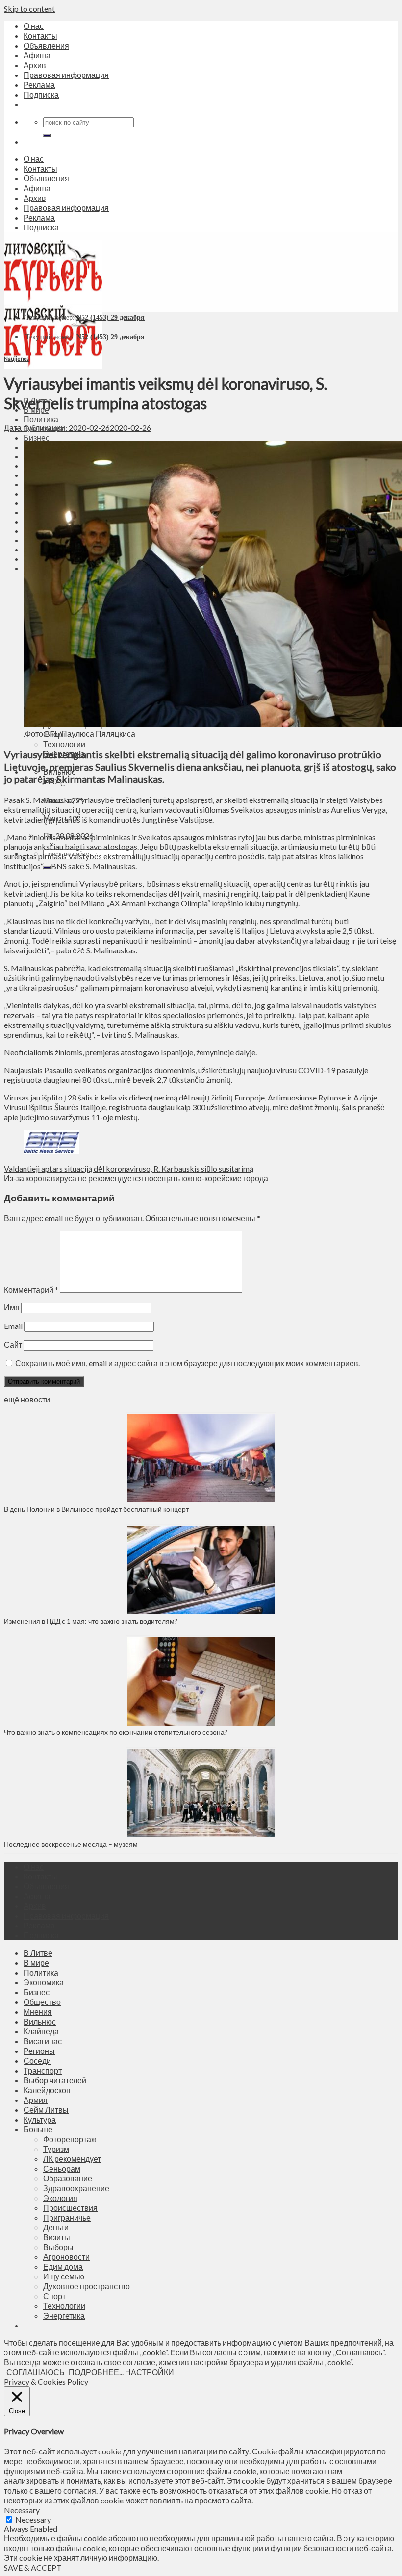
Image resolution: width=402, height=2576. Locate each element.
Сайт (13, 1344)
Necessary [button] (22, 2510)
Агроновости (66, 2257)
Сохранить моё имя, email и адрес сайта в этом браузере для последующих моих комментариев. (188, 1363)
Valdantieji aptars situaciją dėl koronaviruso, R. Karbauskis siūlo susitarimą (129, 1168)
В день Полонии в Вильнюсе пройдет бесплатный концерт (96, 1509)
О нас (34, 26)
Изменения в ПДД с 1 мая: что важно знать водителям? (91, 1621)
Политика (41, 419)
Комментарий (31, 1289)
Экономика (44, 1982)
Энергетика (64, 2315)
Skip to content (29, 9)
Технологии (64, 744)
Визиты (57, 2237)
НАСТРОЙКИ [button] (150, 2372)
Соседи (37, 2061)
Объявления (46, 45)
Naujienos (16, 359)
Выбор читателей (55, 2080)
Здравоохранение (76, 2188)
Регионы (39, 2051)
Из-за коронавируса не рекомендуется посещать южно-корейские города (136, 1178)
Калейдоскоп (47, 2090)
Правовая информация (66, 75)
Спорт (54, 2296)
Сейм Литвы (46, 2110)
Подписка (41, 94)
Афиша (37, 55)
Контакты (40, 36)
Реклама (39, 85)
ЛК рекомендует (72, 2159)
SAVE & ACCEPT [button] (33, 2567)
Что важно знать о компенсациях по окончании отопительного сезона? (116, 1732)
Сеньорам (62, 2168)
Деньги (56, 2227)
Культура (40, 2119)
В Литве (38, 1953)
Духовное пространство (87, 2286)
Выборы (58, 2247)
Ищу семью (64, 2276)
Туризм (56, 2149)
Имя (12, 1307)
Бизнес (37, 438)
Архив (35, 65)
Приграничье (67, 2217)
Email (13, 1326)
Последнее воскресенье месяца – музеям (72, 1844)
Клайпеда (41, 2031)
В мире (36, 1963)
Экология (60, 2198)
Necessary (33, 2519)
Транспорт (43, 2070)
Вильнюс (40, 2021)
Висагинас (43, 2041)
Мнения (38, 2012)
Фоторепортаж (70, 2139)
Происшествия (70, 2208)
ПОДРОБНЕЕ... (96, 2372)
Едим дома (63, 2266)
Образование (68, 2178)
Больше (38, 2129)
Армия (36, 2100)
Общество (42, 2002)
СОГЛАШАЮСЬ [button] (36, 2372)
